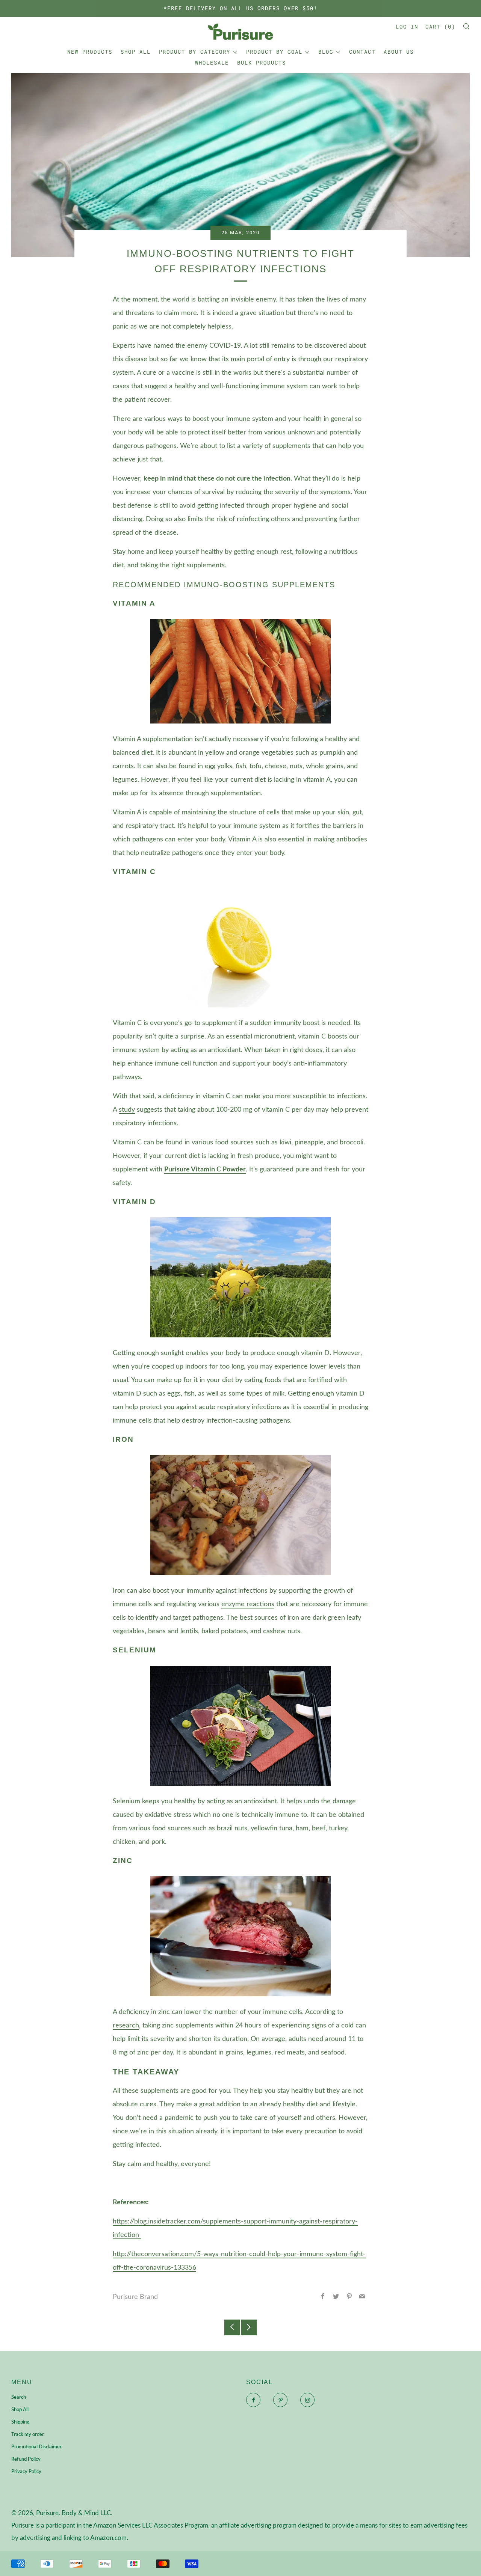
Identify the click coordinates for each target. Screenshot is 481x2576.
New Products (90, 52)
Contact (362, 52)
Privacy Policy (26, 2472)
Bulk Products (262, 63)
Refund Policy (26, 2459)
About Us (399, 52)
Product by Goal (274, 52)
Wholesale (212, 63)
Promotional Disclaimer (36, 2447)
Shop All (136, 52)
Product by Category (195, 52)
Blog (326, 52)
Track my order (28, 2435)
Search (19, 2397)
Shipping (20, 2422)
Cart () (440, 26)
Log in (407, 26)
